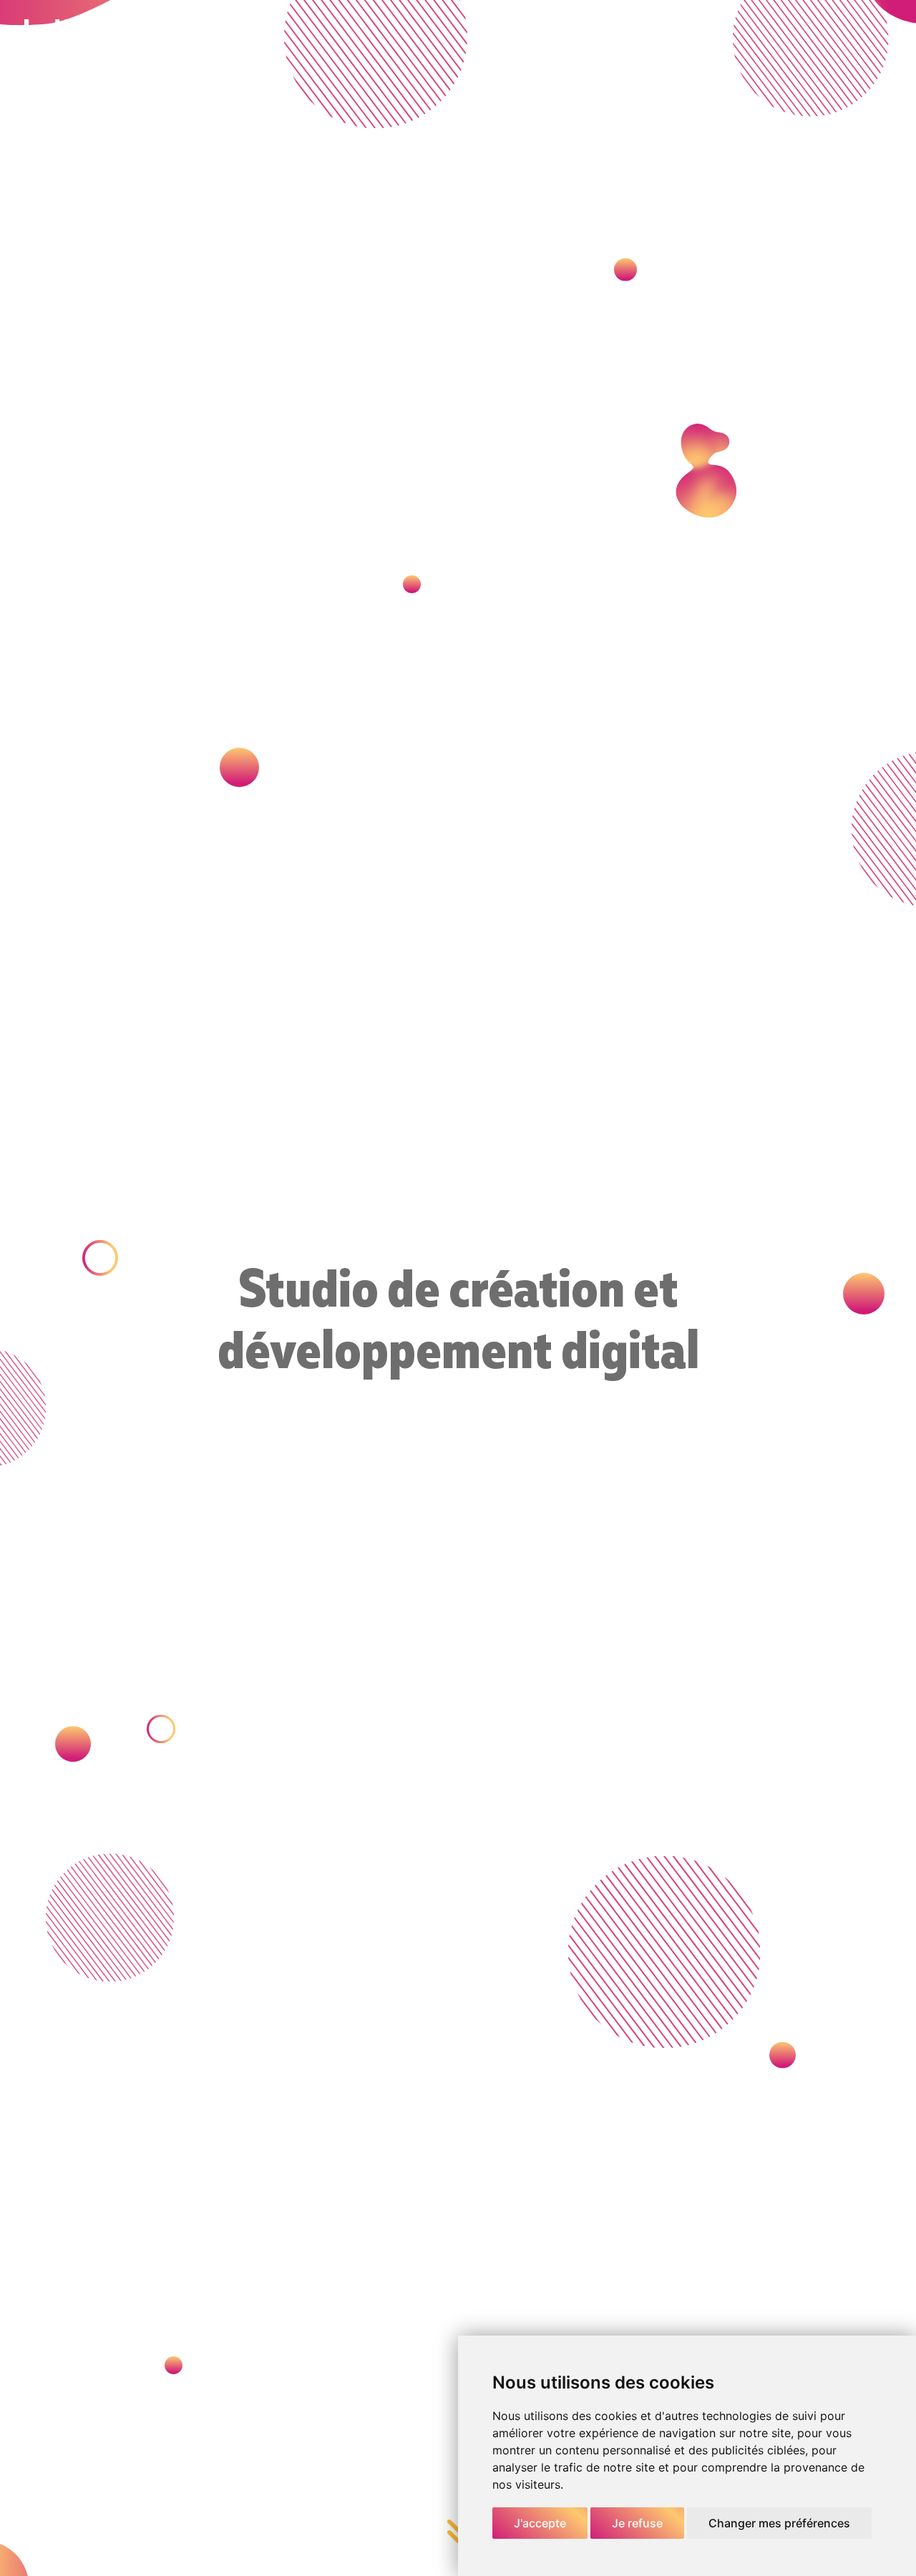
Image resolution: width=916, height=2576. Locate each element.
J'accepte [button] (540, 2523)
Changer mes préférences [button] (779, 2523)
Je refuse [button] (637, 2523)
